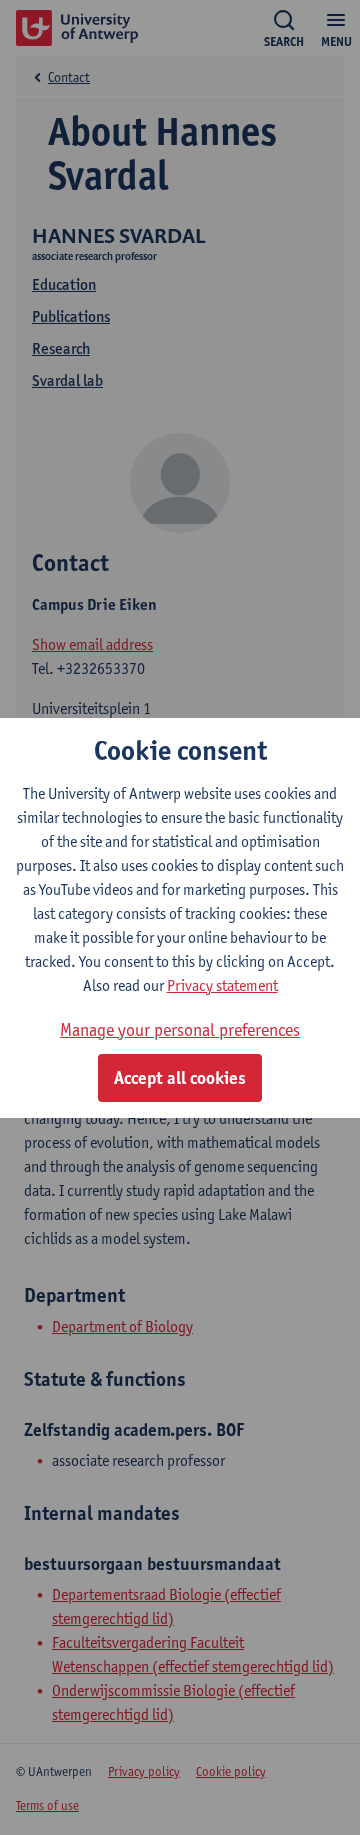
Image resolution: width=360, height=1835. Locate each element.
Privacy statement (222, 985)
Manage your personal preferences (180, 1029)
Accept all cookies (180, 1078)
